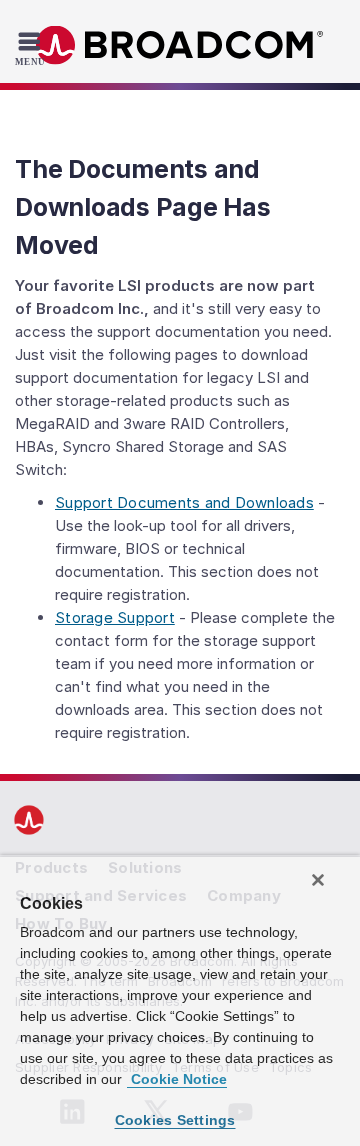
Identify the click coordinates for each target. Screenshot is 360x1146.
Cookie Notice (177, 1079)
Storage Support (115, 617)
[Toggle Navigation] (32, 48)
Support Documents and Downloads (184, 502)
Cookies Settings (175, 1120)
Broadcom (180, 45)
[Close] (318, 880)
